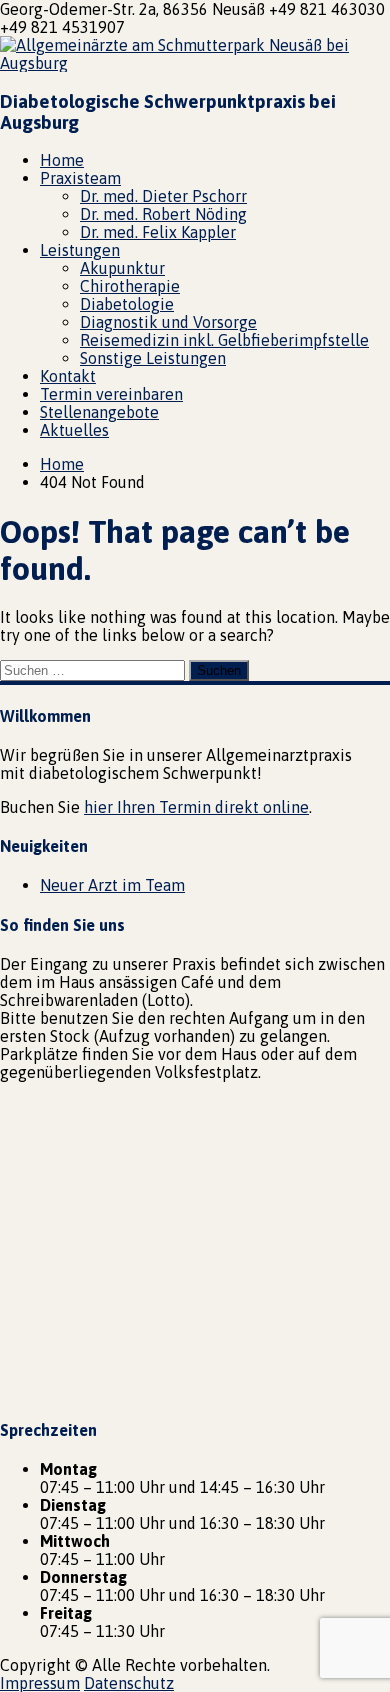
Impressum (40, 1683)
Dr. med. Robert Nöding (163, 214)
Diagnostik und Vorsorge (168, 322)
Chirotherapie (130, 286)
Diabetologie (127, 304)
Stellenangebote (99, 412)
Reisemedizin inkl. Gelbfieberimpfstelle (224, 340)
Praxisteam (80, 178)
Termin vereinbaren (111, 394)
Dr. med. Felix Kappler (158, 232)
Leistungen (80, 250)
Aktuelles (74, 430)
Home (62, 160)
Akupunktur (122, 268)
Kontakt (68, 376)
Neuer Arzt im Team (112, 885)
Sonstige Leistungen (153, 358)
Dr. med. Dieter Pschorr (163, 196)
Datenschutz (129, 1683)
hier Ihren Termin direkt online (196, 807)
